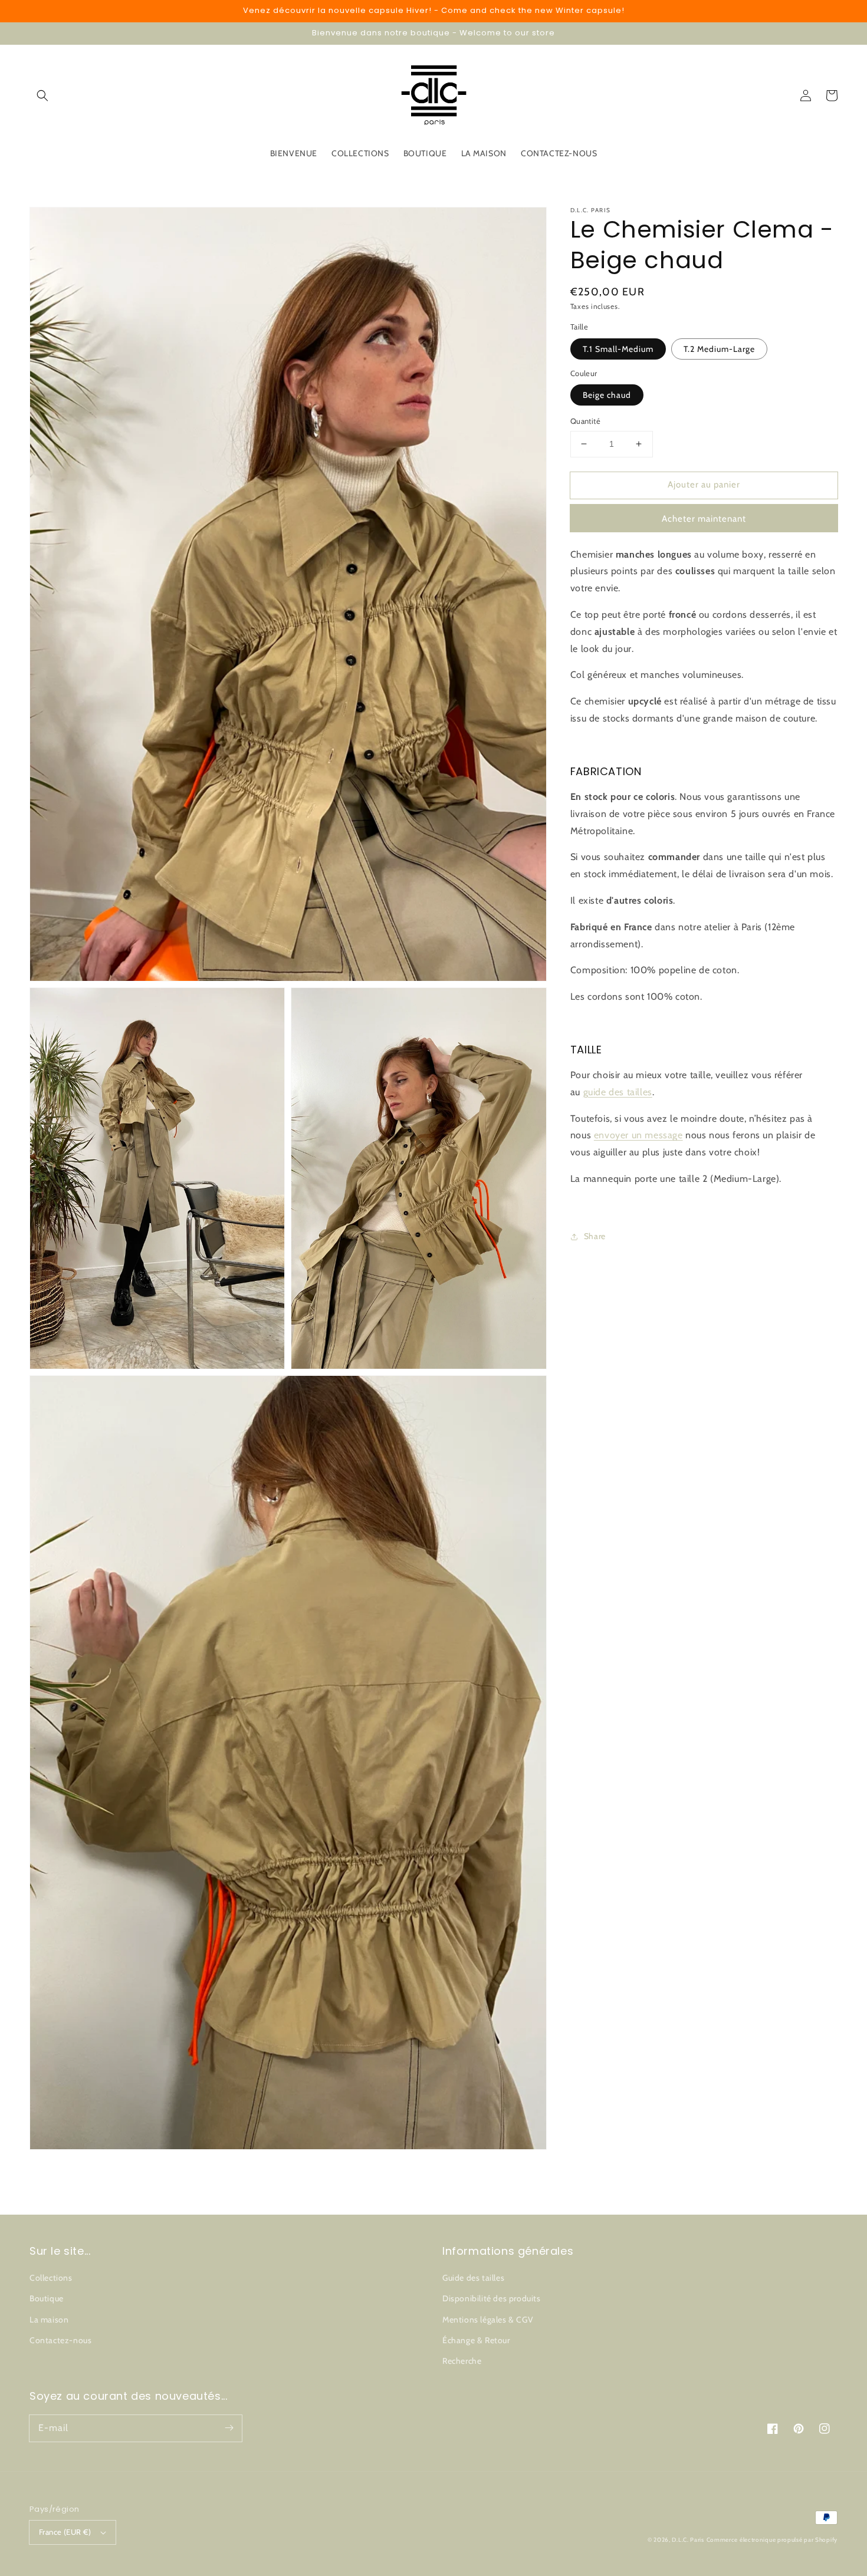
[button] (42, 95)
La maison (49, 2320)
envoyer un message (638, 1136)
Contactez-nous (60, 2340)
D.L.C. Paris (688, 2540)
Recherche (462, 2361)
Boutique (47, 2298)
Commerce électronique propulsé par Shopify (772, 2540)
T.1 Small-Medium (618, 349)
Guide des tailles (473, 2278)
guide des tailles (618, 1092)
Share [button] (595, 1236)
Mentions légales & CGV (488, 2320)
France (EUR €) (65, 2532)
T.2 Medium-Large (719, 349)
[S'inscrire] (229, 2428)
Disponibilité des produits (492, 2298)
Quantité (585, 421)
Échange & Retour (476, 2340)
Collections (51, 2278)
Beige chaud (607, 395)
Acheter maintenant (704, 519)
